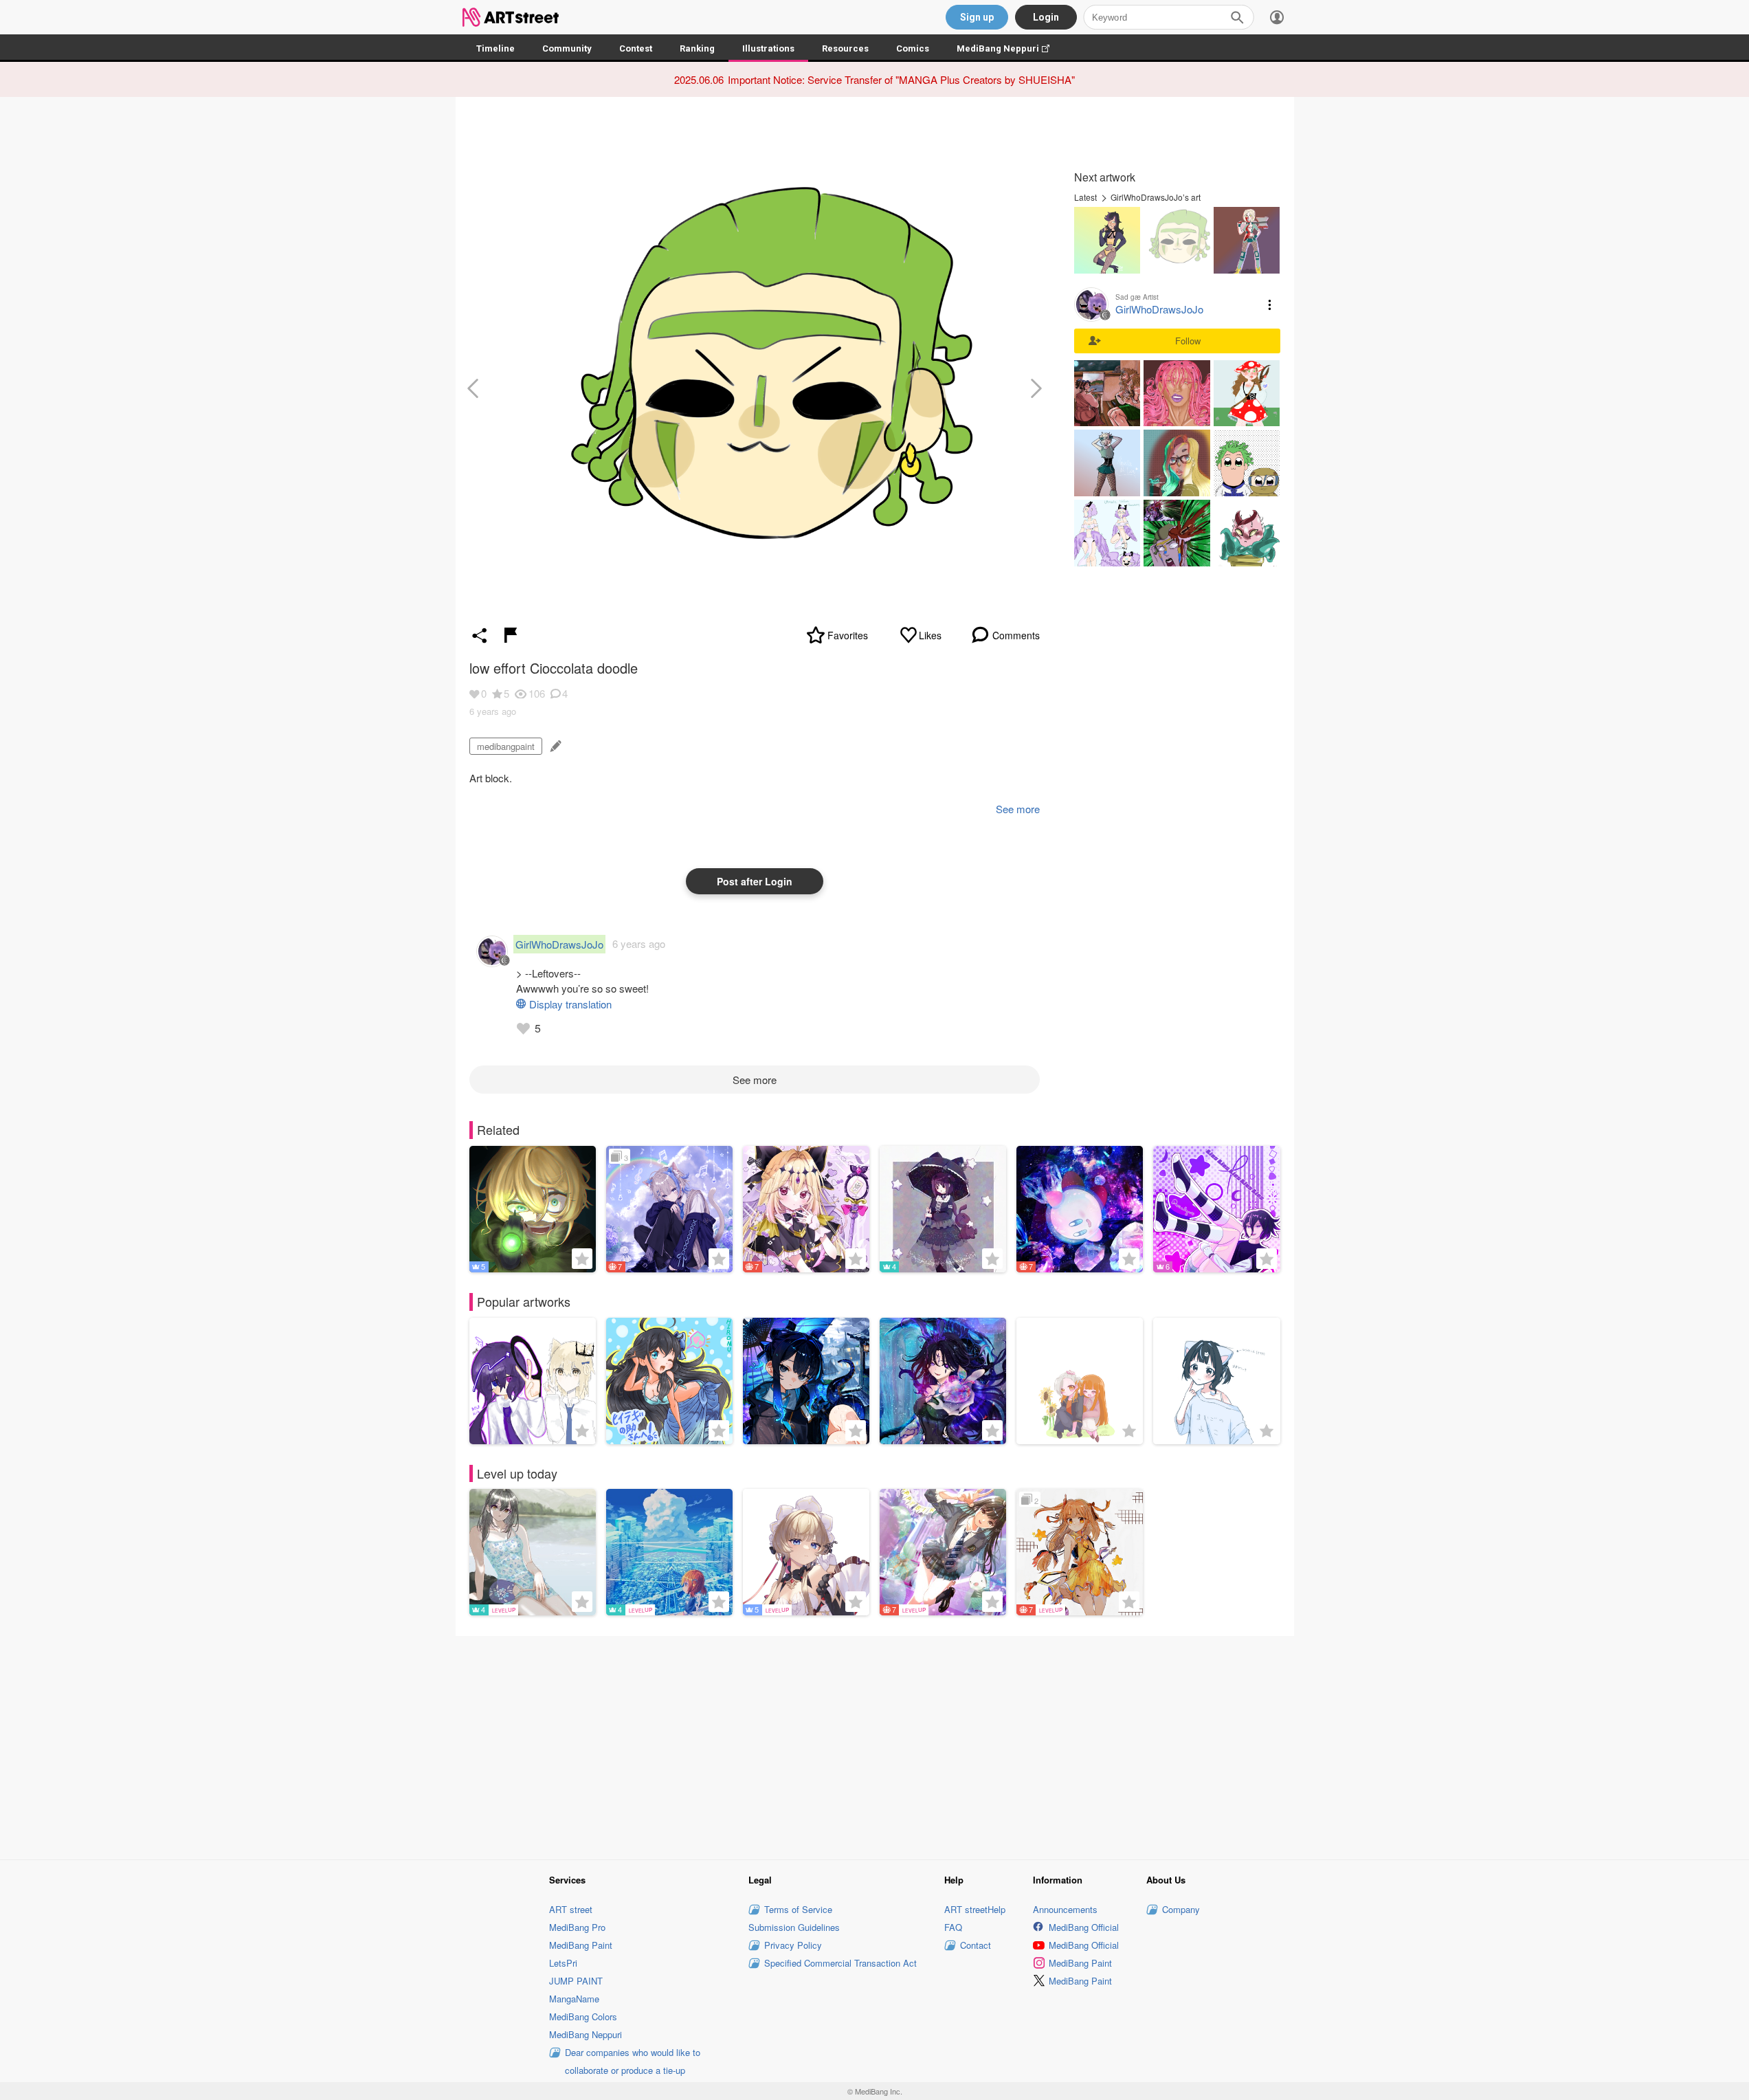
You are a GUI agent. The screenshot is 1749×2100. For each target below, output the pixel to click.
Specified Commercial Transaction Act (840, 1963)
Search (1237, 17)
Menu (1270, 305)
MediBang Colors (583, 2016)
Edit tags (554, 746)
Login (1046, 17)
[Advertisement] (875, 1746)
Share (480, 635)
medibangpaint (506, 746)
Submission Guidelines (794, 1927)
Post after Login (755, 881)
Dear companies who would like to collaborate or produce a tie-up (633, 2061)
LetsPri (563, 1963)
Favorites (848, 635)
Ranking (697, 48)
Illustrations (768, 48)
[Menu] (1277, 17)
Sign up (977, 17)
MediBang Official (1084, 1927)
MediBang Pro (577, 1927)
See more (755, 1080)
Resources (845, 48)
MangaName (574, 1999)
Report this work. (511, 635)
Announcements (1065, 1909)
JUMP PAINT (576, 1981)
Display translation (570, 1004)
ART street (571, 1909)
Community (567, 48)
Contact (976, 1945)
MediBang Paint (581, 1945)
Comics (913, 48)
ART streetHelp (975, 1909)
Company (1181, 1909)
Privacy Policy (793, 1945)
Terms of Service (798, 1909)
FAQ (953, 1927)
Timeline (495, 48)
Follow (1188, 341)
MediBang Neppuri (1010, 48)
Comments (1016, 635)
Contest (636, 48)
